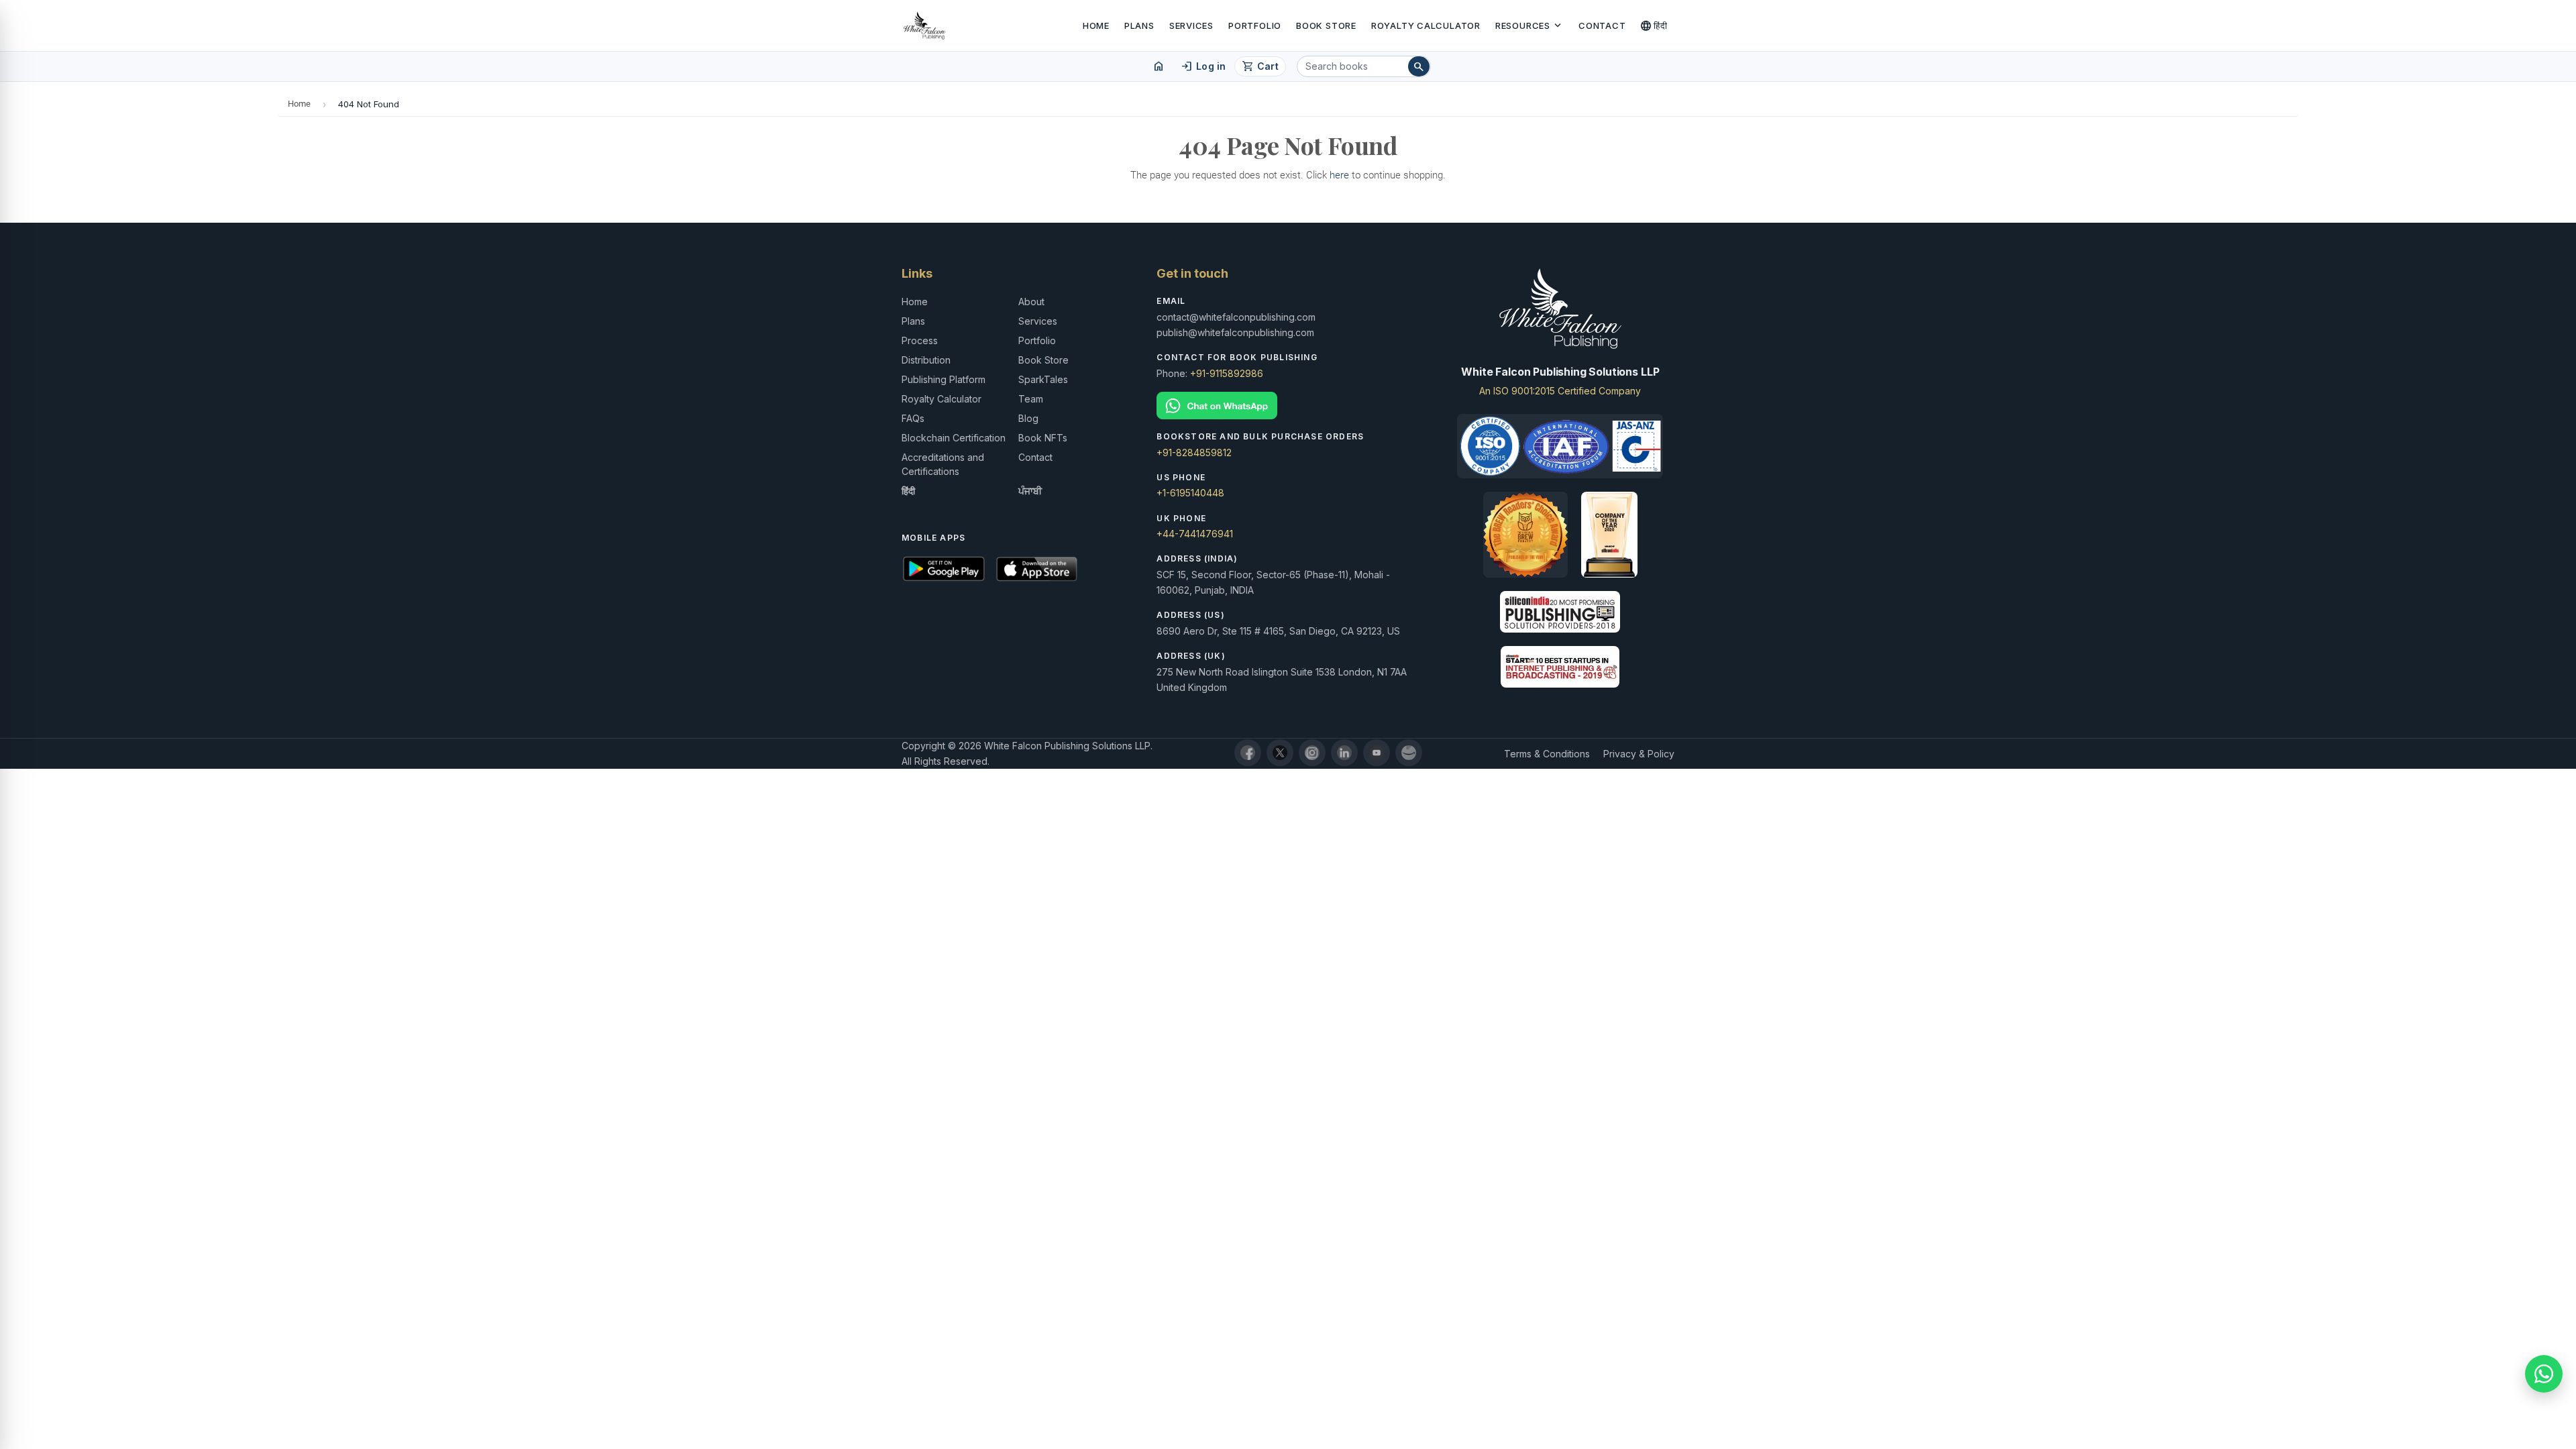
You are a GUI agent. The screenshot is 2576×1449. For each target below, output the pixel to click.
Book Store (1326, 25)
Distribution (926, 360)
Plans (1139, 25)
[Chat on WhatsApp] (1288, 406)
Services (1191, 25)
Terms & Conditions (1547, 754)
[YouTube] (1377, 753)
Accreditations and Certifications (943, 464)
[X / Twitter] (1280, 753)
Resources (1529, 25)
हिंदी (1654, 25)
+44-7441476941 (1195, 534)
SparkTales (1043, 379)
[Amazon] (1409, 753)
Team (1031, 399)
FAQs (913, 418)
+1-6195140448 (1190, 493)
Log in (1203, 66)
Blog (1028, 418)
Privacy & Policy (1639, 754)
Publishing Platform (944, 379)
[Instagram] (1312, 753)
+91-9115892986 (1227, 373)
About (1031, 302)
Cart (1260, 66)
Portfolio (1255, 25)
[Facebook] (1248, 753)
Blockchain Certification (954, 438)
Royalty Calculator (1426, 25)
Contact (1602, 25)
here (1339, 175)
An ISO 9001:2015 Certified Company (1560, 391)
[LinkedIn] (1344, 753)
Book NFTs (1043, 438)
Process (920, 340)
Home (1096, 25)
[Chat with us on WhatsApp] (2544, 1374)
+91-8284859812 (1194, 452)
